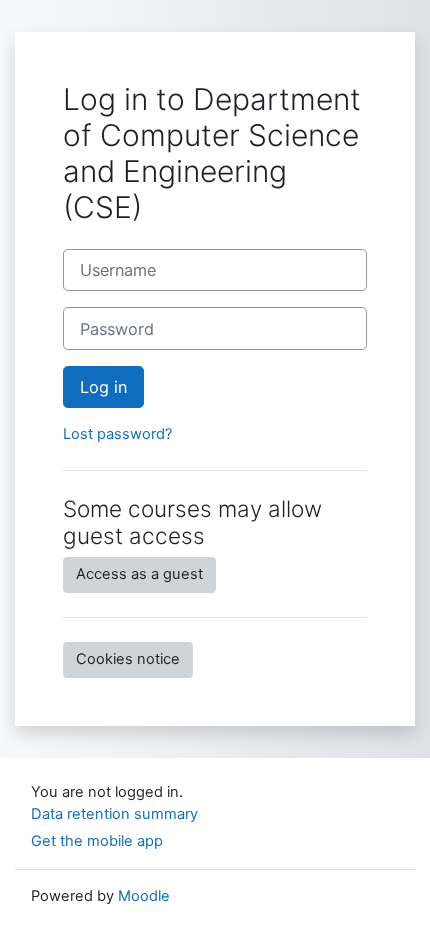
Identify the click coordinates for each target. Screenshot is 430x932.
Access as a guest (139, 574)
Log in (103, 387)
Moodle (144, 896)
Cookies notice (128, 659)
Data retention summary (114, 814)
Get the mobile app (97, 841)
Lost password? (117, 434)
